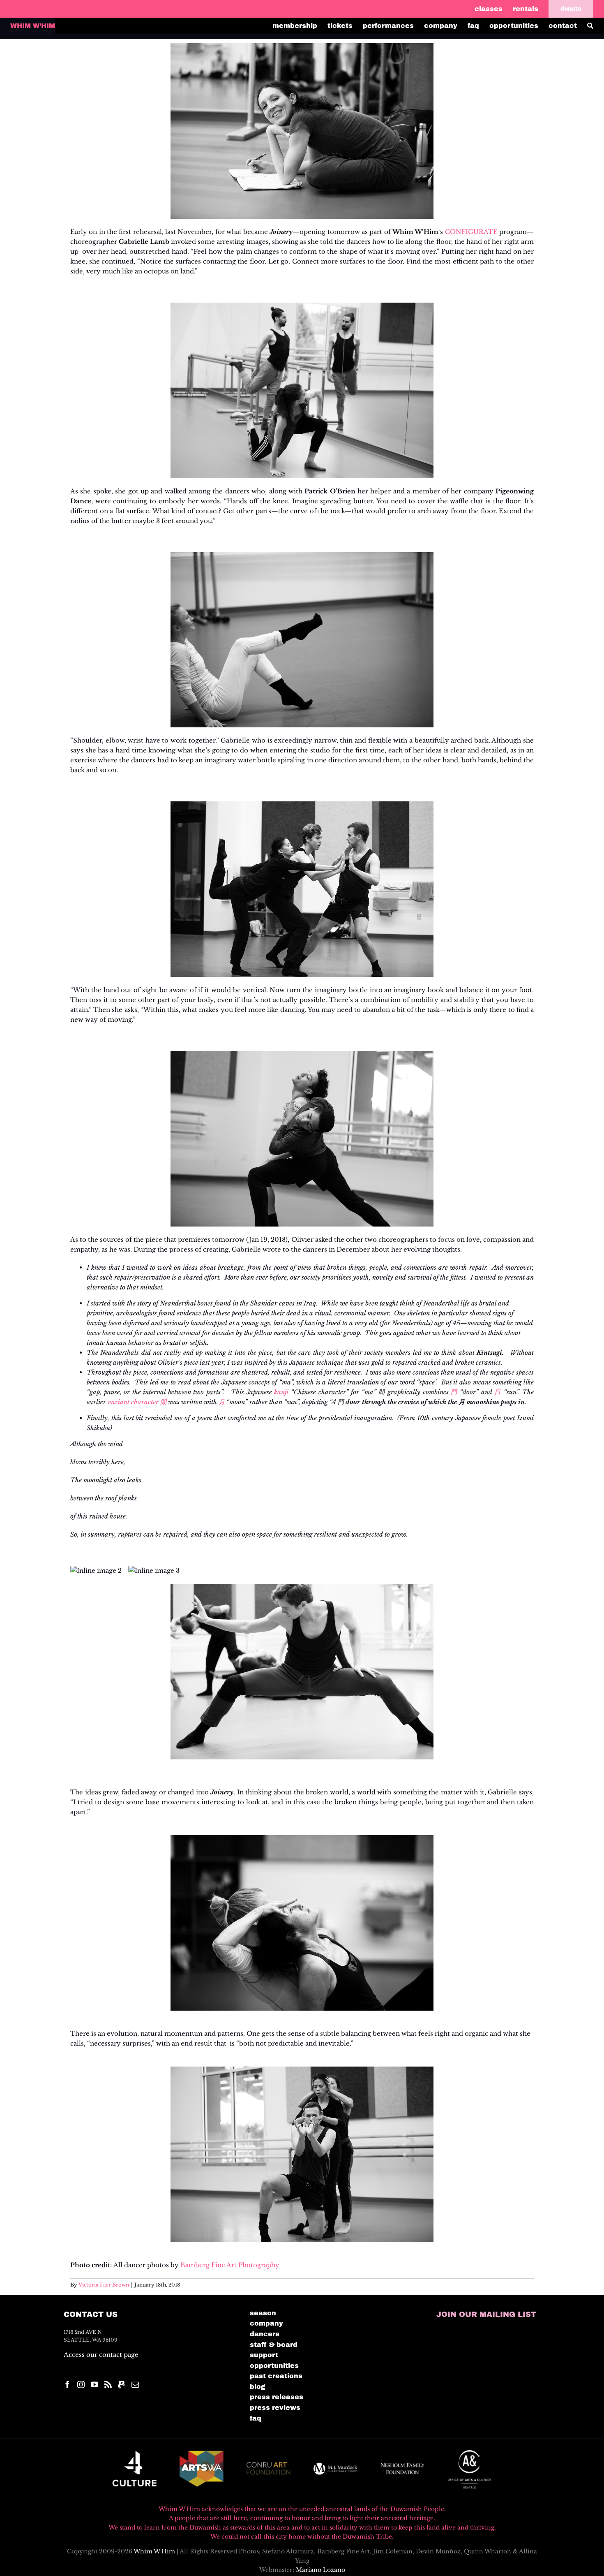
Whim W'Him (154, 2551)
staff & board (274, 2345)
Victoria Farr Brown (104, 2285)
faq (256, 2418)
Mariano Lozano (320, 2570)
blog (258, 2387)
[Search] (595, 26)
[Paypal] (122, 2384)
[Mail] (135, 2384)
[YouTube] (95, 2384)
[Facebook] (67, 2384)
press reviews (275, 2408)
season (263, 2313)
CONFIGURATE (472, 232)
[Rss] (108, 2384)
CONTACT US (91, 2314)
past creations (276, 2376)
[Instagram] (81, 2384)
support (264, 2355)
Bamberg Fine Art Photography (230, 2265)
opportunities (274, 2366)
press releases (277, 2397)
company (266, 2323)
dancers (265, 2334)
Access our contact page (101, 2355)
